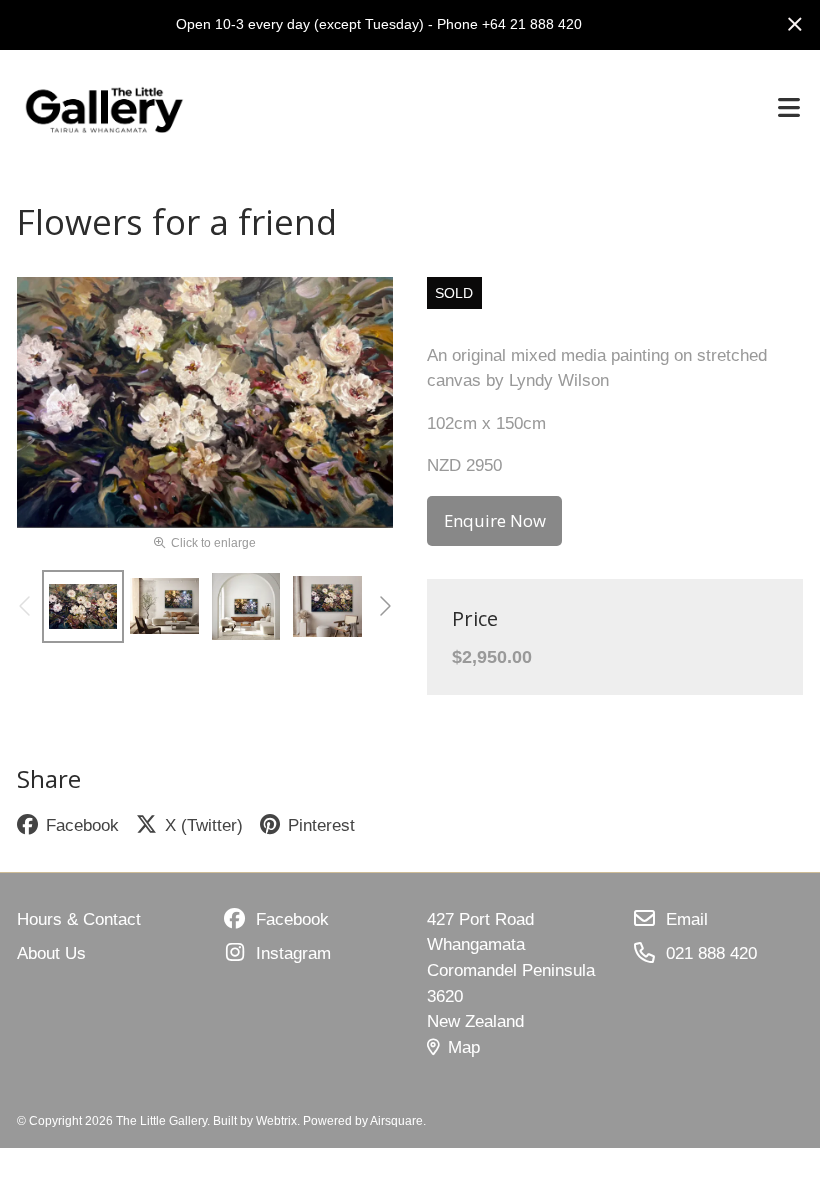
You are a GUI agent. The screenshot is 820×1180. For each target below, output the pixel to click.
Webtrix (276, 1120)
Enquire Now (495, 520)
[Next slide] (384, 606)
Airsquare (396, 1120)
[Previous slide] (26, 606)
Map (464, 1047)
